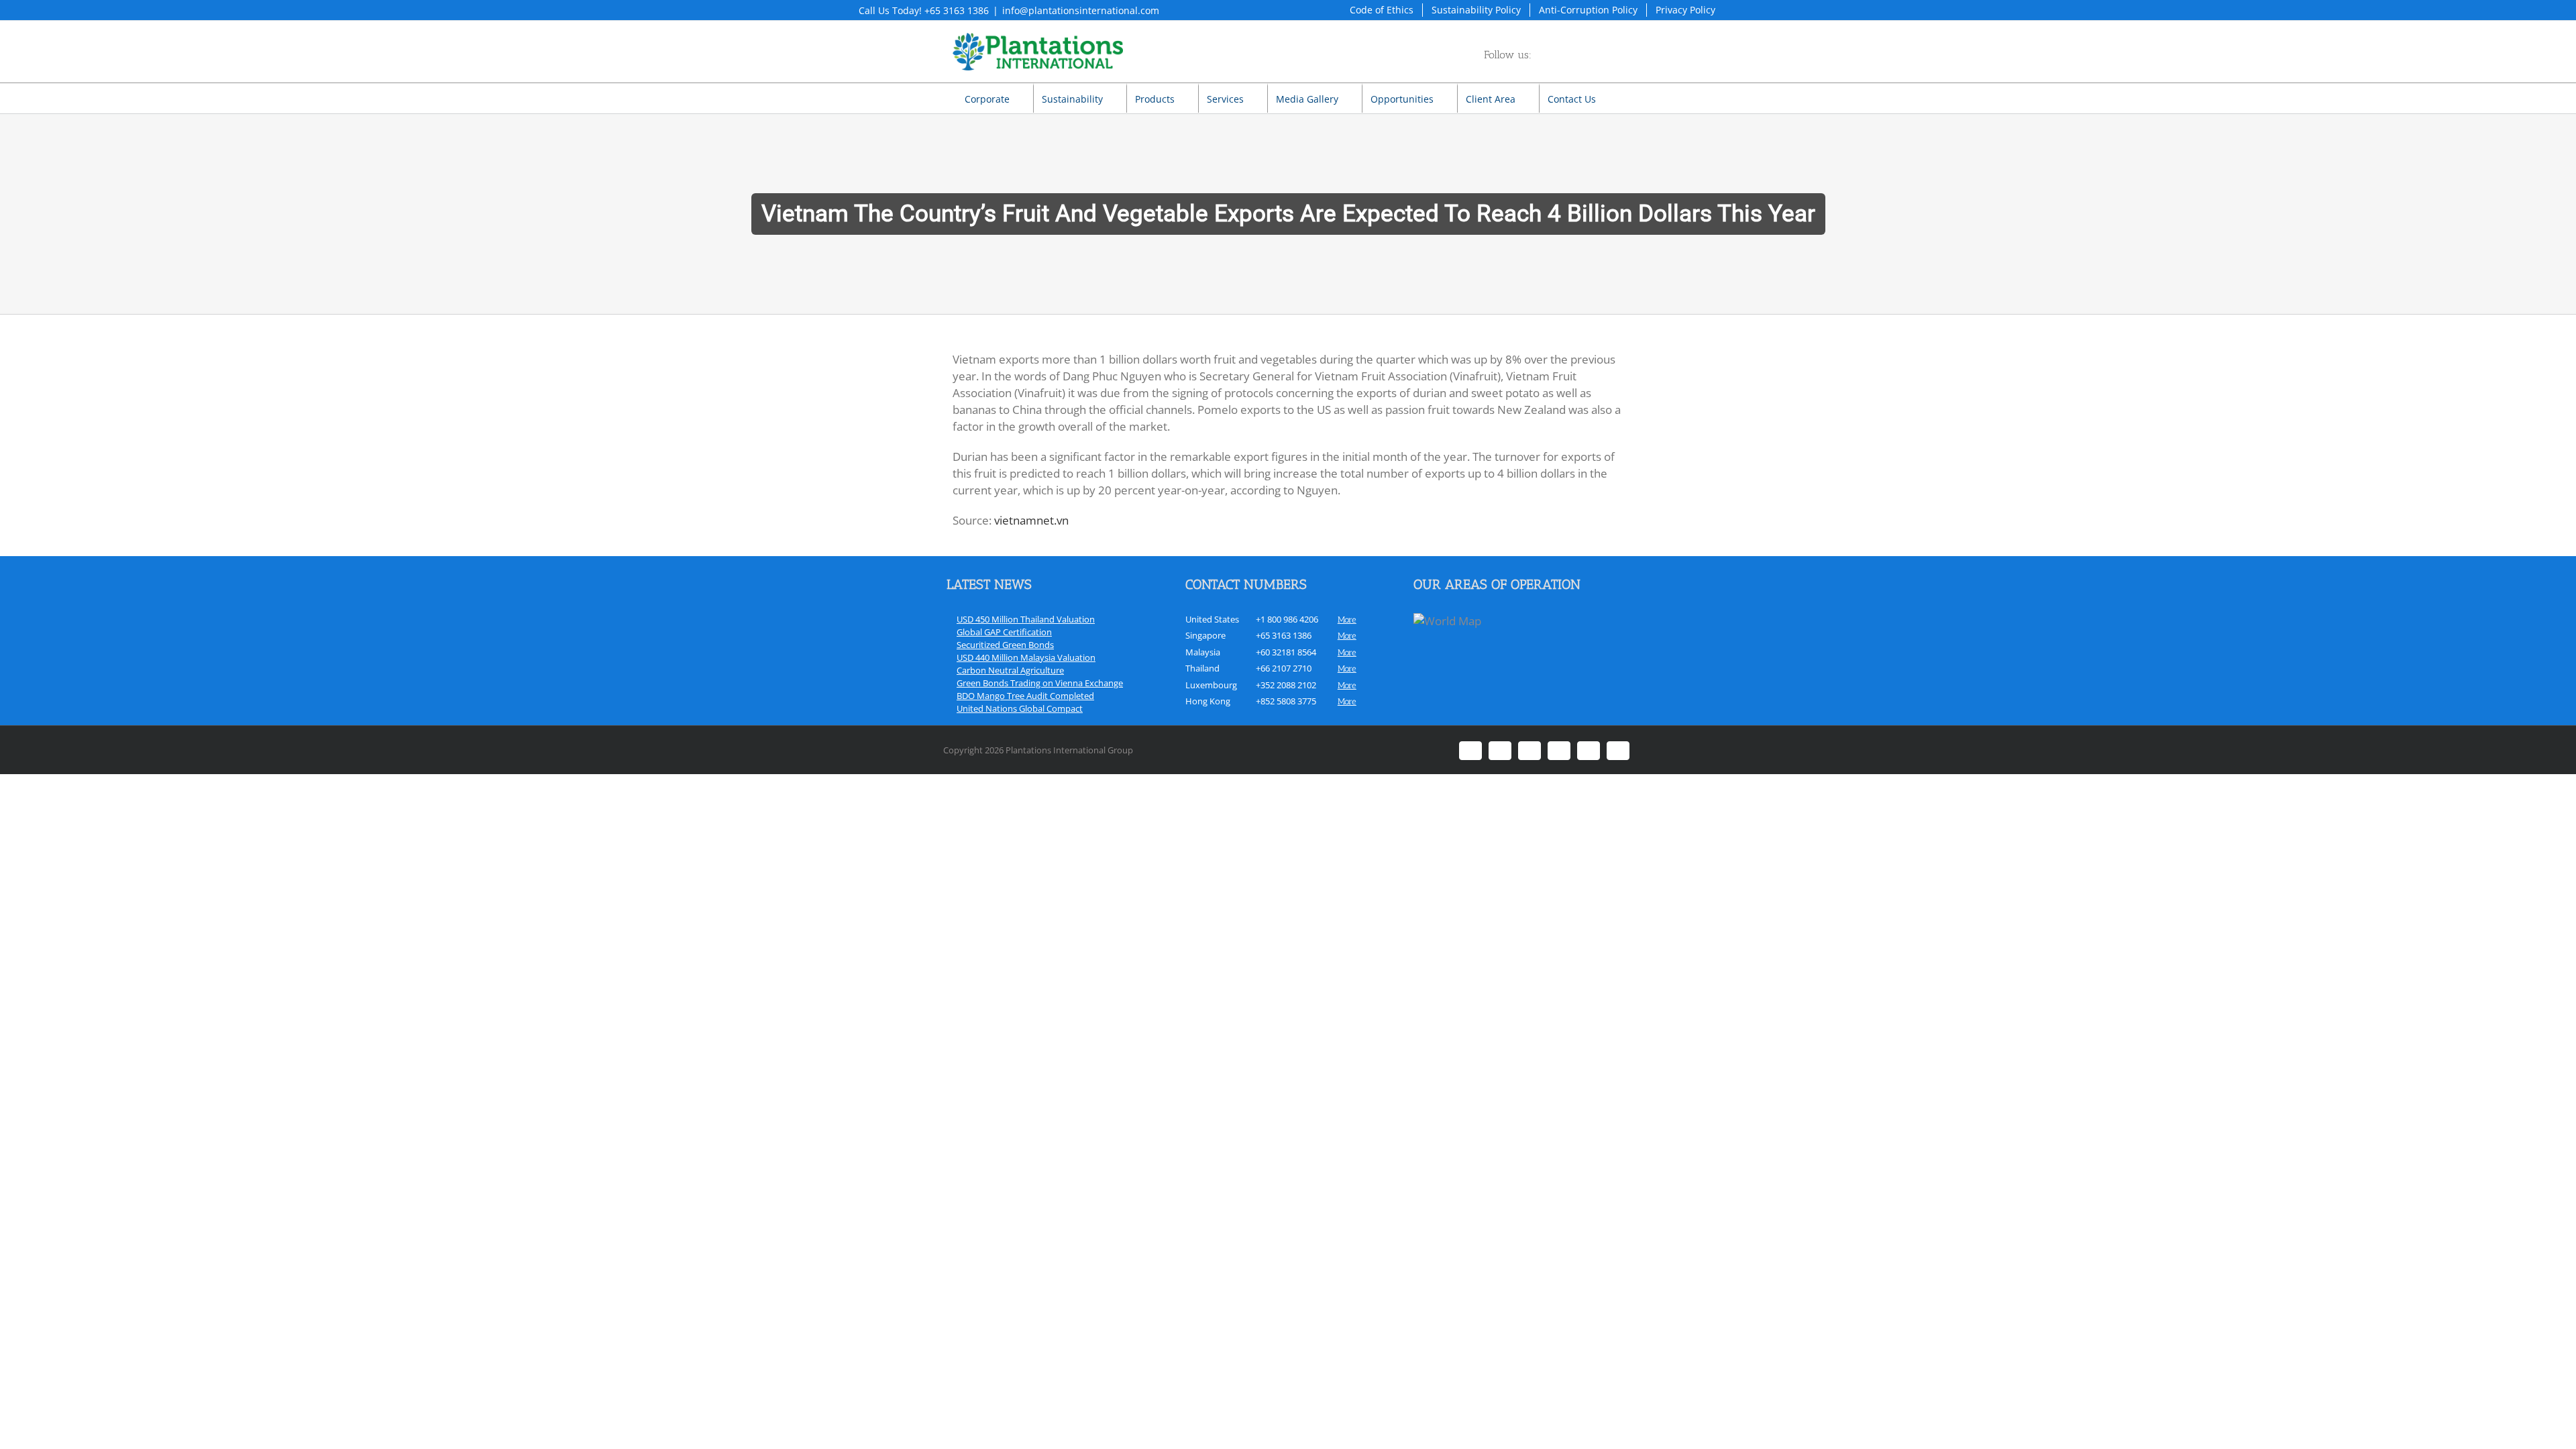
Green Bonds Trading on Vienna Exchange (1040, 683)
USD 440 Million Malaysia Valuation (1026, 657)
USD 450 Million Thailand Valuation (1026, 619)
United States (1212, 619)
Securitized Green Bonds (1005, 645)
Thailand (1202, 668)
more (1347, 620)
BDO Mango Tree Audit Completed (1025, 696)
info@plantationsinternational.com (1081, 10)
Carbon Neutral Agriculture (1010, 670)
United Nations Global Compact (1020, 708)
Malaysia (1203, 652)
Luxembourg (1211, 685)
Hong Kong (1208, 701)
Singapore (1205, 635)
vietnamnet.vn (1031, 520)
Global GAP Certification (1004, 632)
